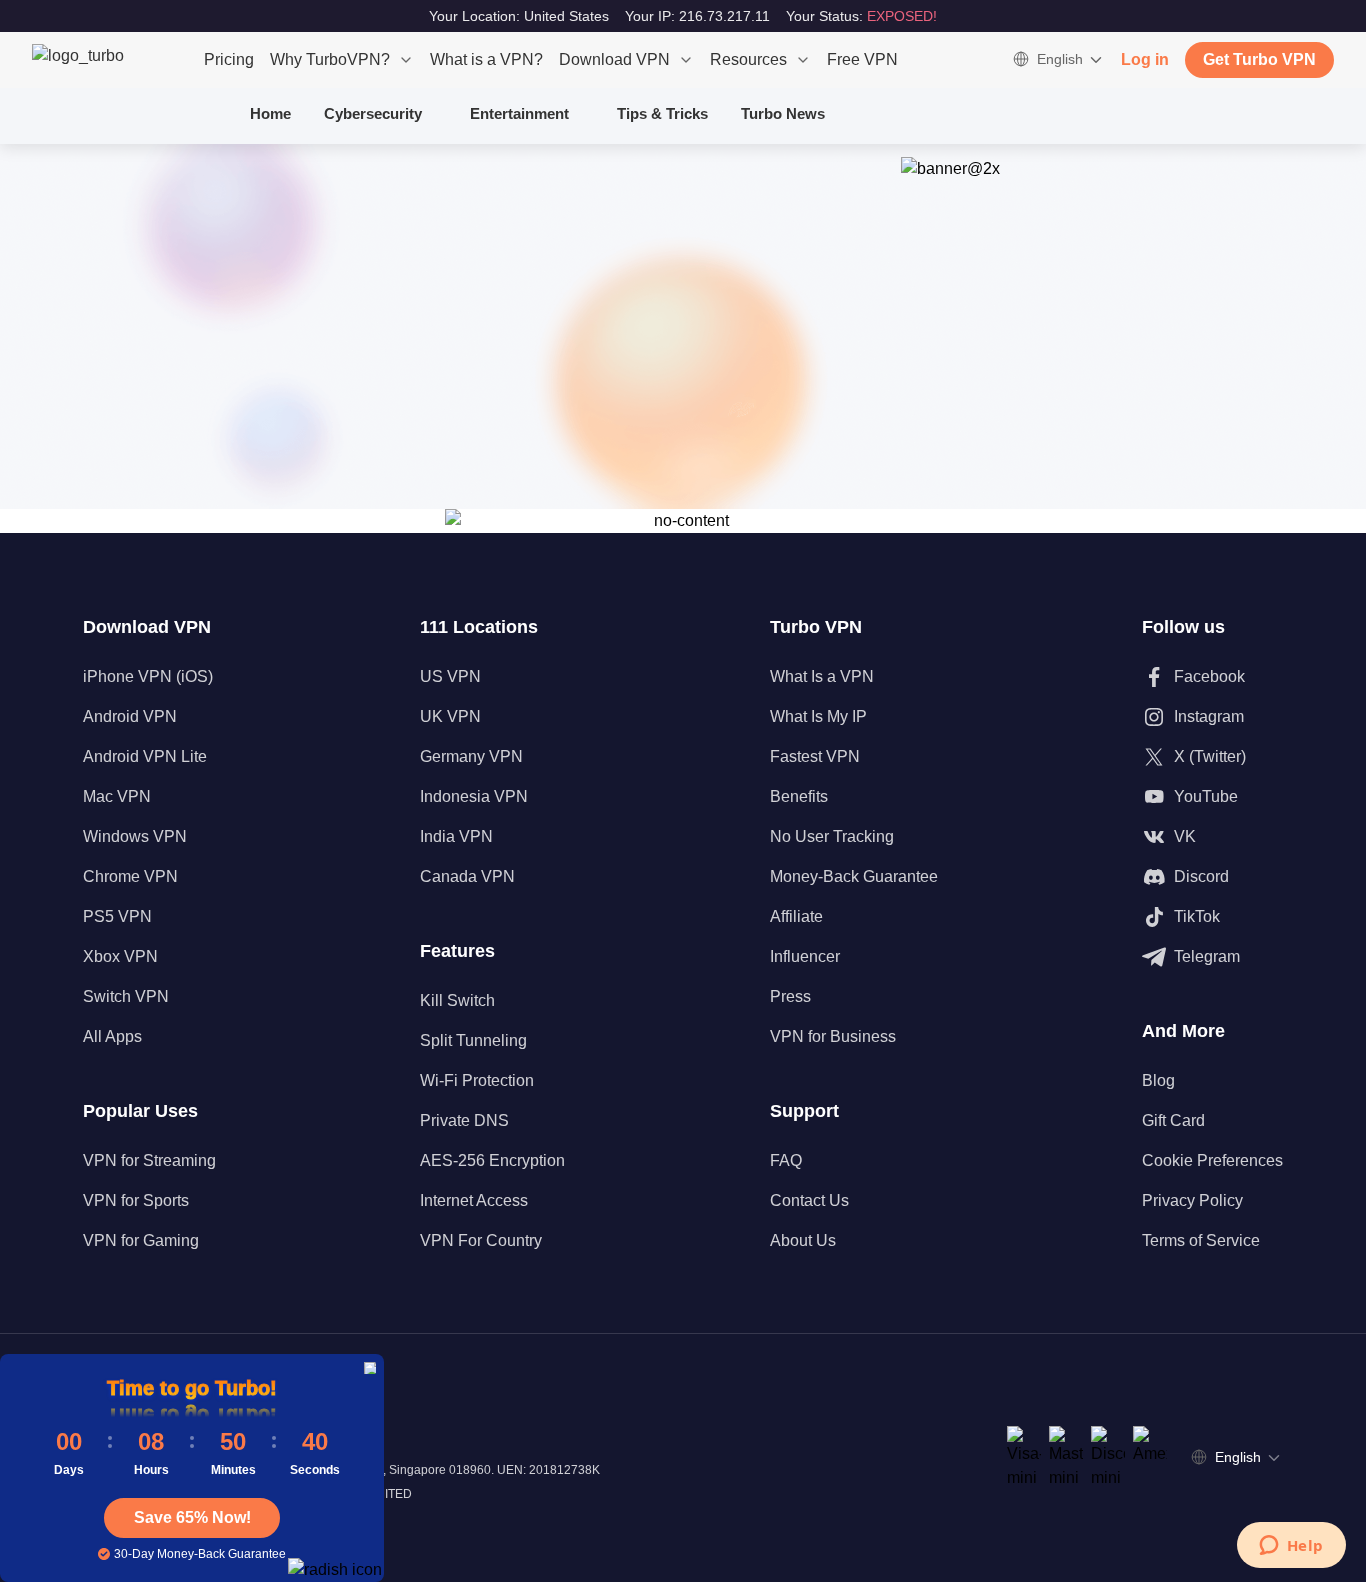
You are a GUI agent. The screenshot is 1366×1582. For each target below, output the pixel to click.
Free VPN (862, 59)
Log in (1145, 59)
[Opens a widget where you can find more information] (1291, 1547)
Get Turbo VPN (1259, 59)
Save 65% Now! (192, 1517)
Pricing (229, 59)
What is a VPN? (486, 59)
